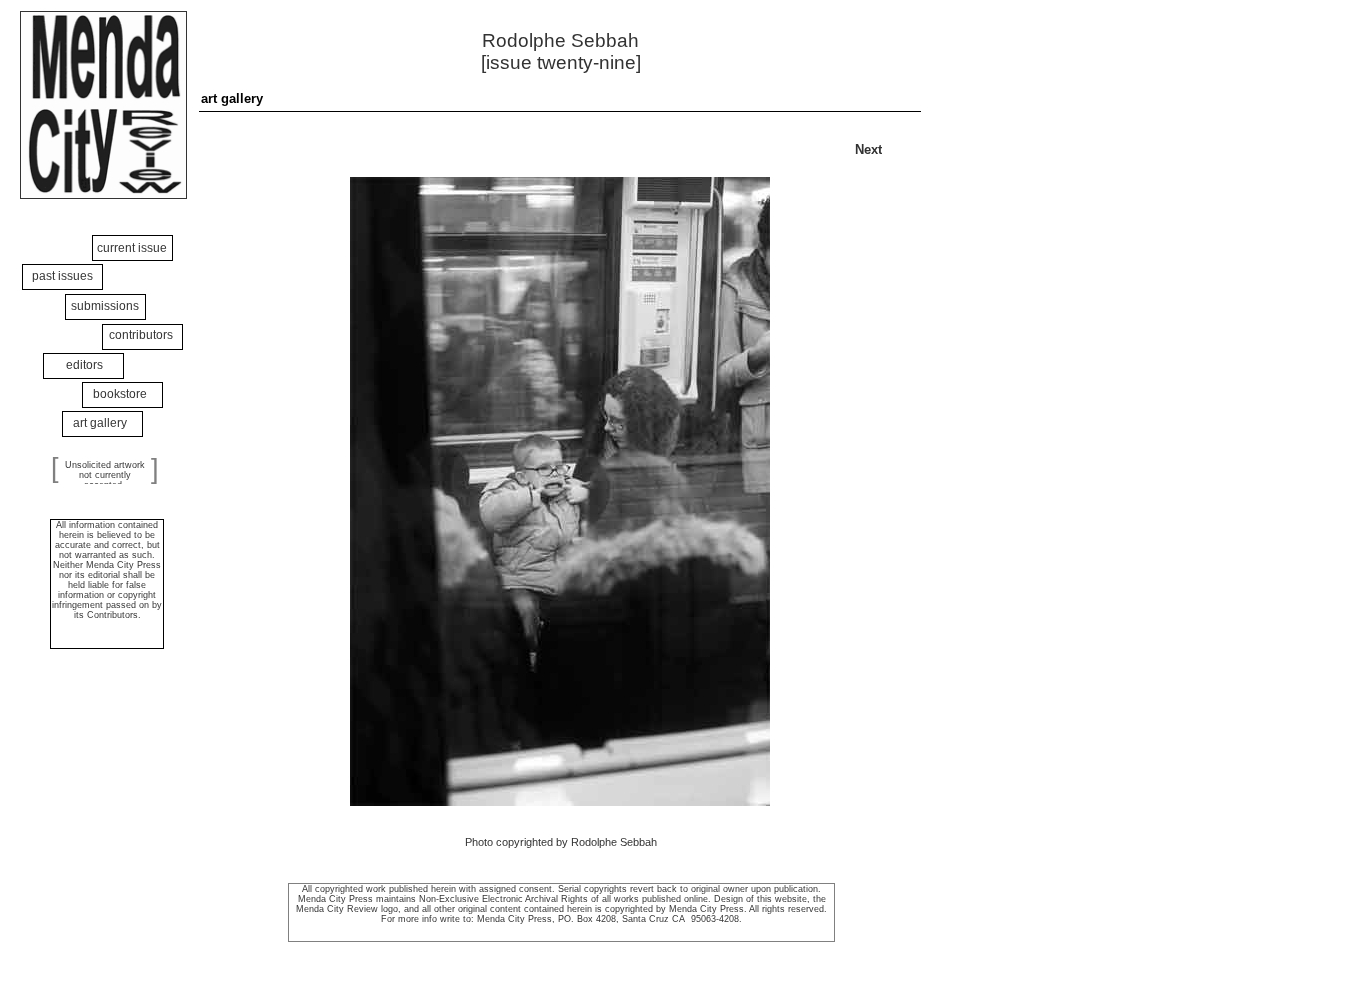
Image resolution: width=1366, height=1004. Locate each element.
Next (868, 149)
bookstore (120, 394)
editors (84, 365)
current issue (132, 248)
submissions (105, 306)
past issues (62, 276)
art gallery (100, 423)
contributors (141, 335)
